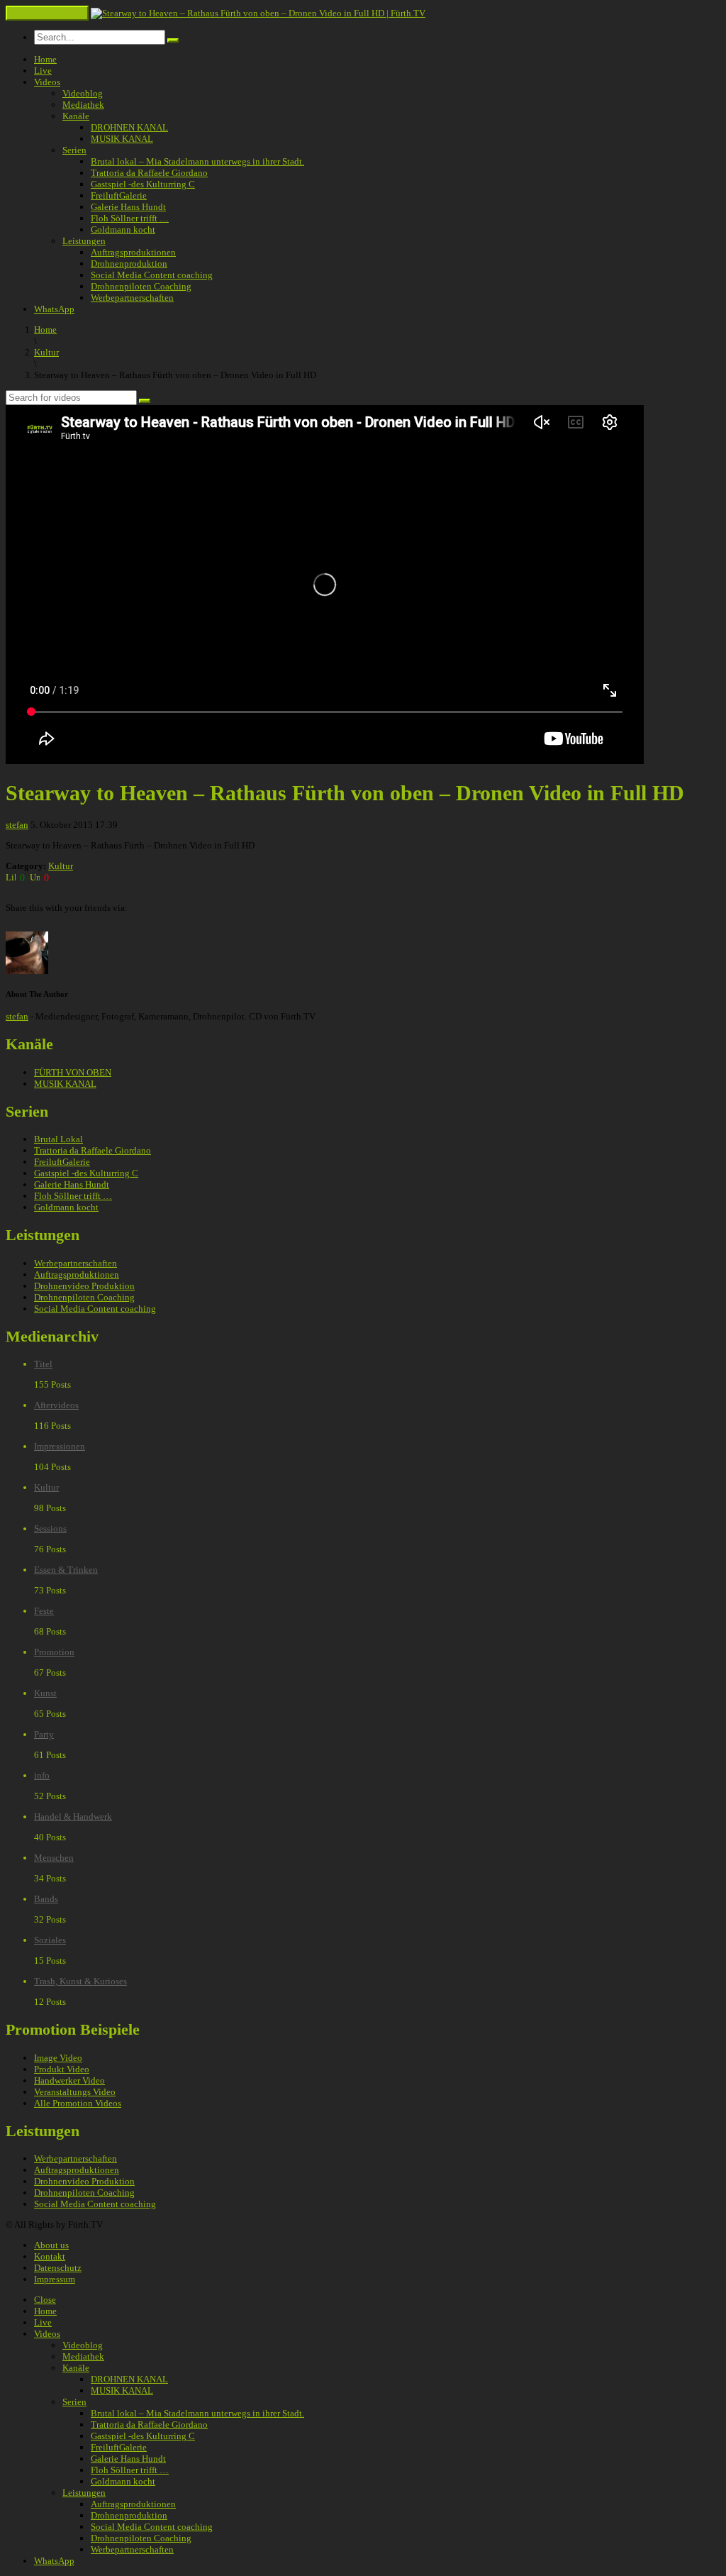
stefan (17, 825)
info (42, 1775)
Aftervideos (56, 1405)
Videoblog (83, 93)
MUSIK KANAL (122, 139)
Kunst (45, 1693)
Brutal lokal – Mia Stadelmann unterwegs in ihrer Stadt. (197, 161)
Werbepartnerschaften (132, 298)
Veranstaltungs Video (75, 2092)
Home (45, 59)
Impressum (55, 2279)
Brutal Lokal (58, 1139)
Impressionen (60, 1446)
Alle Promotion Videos (78, 2103)
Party (44, 1734)
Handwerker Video (69, 2080)
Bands (46, 1899)
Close (45, 2300)
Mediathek (83, 105)
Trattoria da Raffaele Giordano (149, 173)
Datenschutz (58, 2268)
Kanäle (76, 116)
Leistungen (84, 241)
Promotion (54, 1652)
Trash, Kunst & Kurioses (80, 1981)
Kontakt (50, 2256)
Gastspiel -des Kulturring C (143, 184)
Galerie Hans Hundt (128, 207)
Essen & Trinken (66, 1570)
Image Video (58, 2058)
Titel (43, 1364)
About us (51, 2245)
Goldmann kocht (123, 230)
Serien (74, 150)
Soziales (50, 1940)
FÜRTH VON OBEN (73, 1072)
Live (43, 71)
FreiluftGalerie (119, 195)
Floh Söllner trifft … (130, 218)
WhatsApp (54, 309)
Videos (47, 82)
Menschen (54, 1858)
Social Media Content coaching (152, 275)
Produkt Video (62, 2069)
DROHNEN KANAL (129, 127)
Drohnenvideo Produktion (84, 1286)
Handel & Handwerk (73, 1817)
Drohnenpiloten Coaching (141, 286)
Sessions (50, 1529)
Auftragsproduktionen (133, 252)
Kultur (61, 866)
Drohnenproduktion (129, 264)
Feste (44, 1611)
